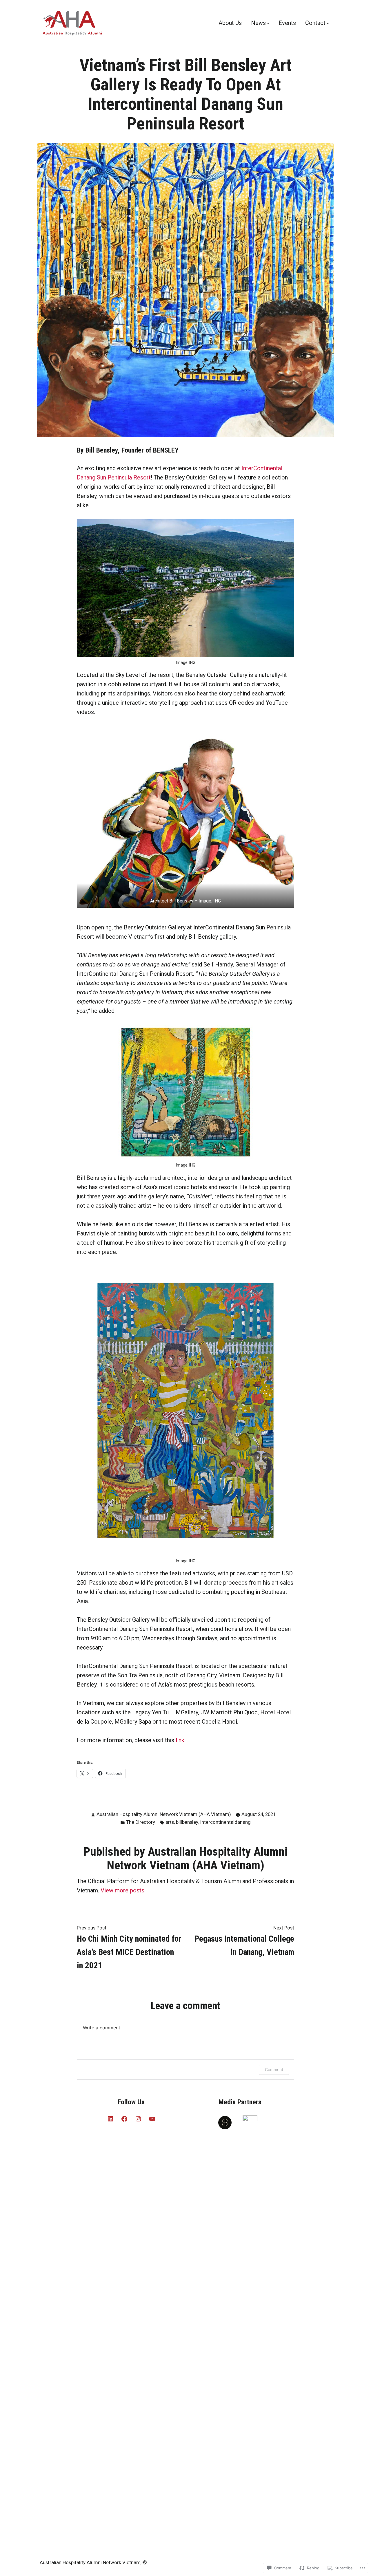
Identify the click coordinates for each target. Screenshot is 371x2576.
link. (181, 1740)
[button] (185, 817)
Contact (315, 23)
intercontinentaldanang (225, 1822)
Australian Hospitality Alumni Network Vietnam (90, 2563)
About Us (230, 23)
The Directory (141, 1822)
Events (287, 23)
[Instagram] (138, 2119)
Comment (274, 2069)
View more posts (122, 1890)
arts (170, 1822)
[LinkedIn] (110, 2119)
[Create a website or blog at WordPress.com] (145, 2563)
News (258, 23)
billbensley (187, 1822)
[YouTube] (152, 2119)
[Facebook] (124, 2119)
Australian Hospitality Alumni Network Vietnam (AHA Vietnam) (164, 1814)
